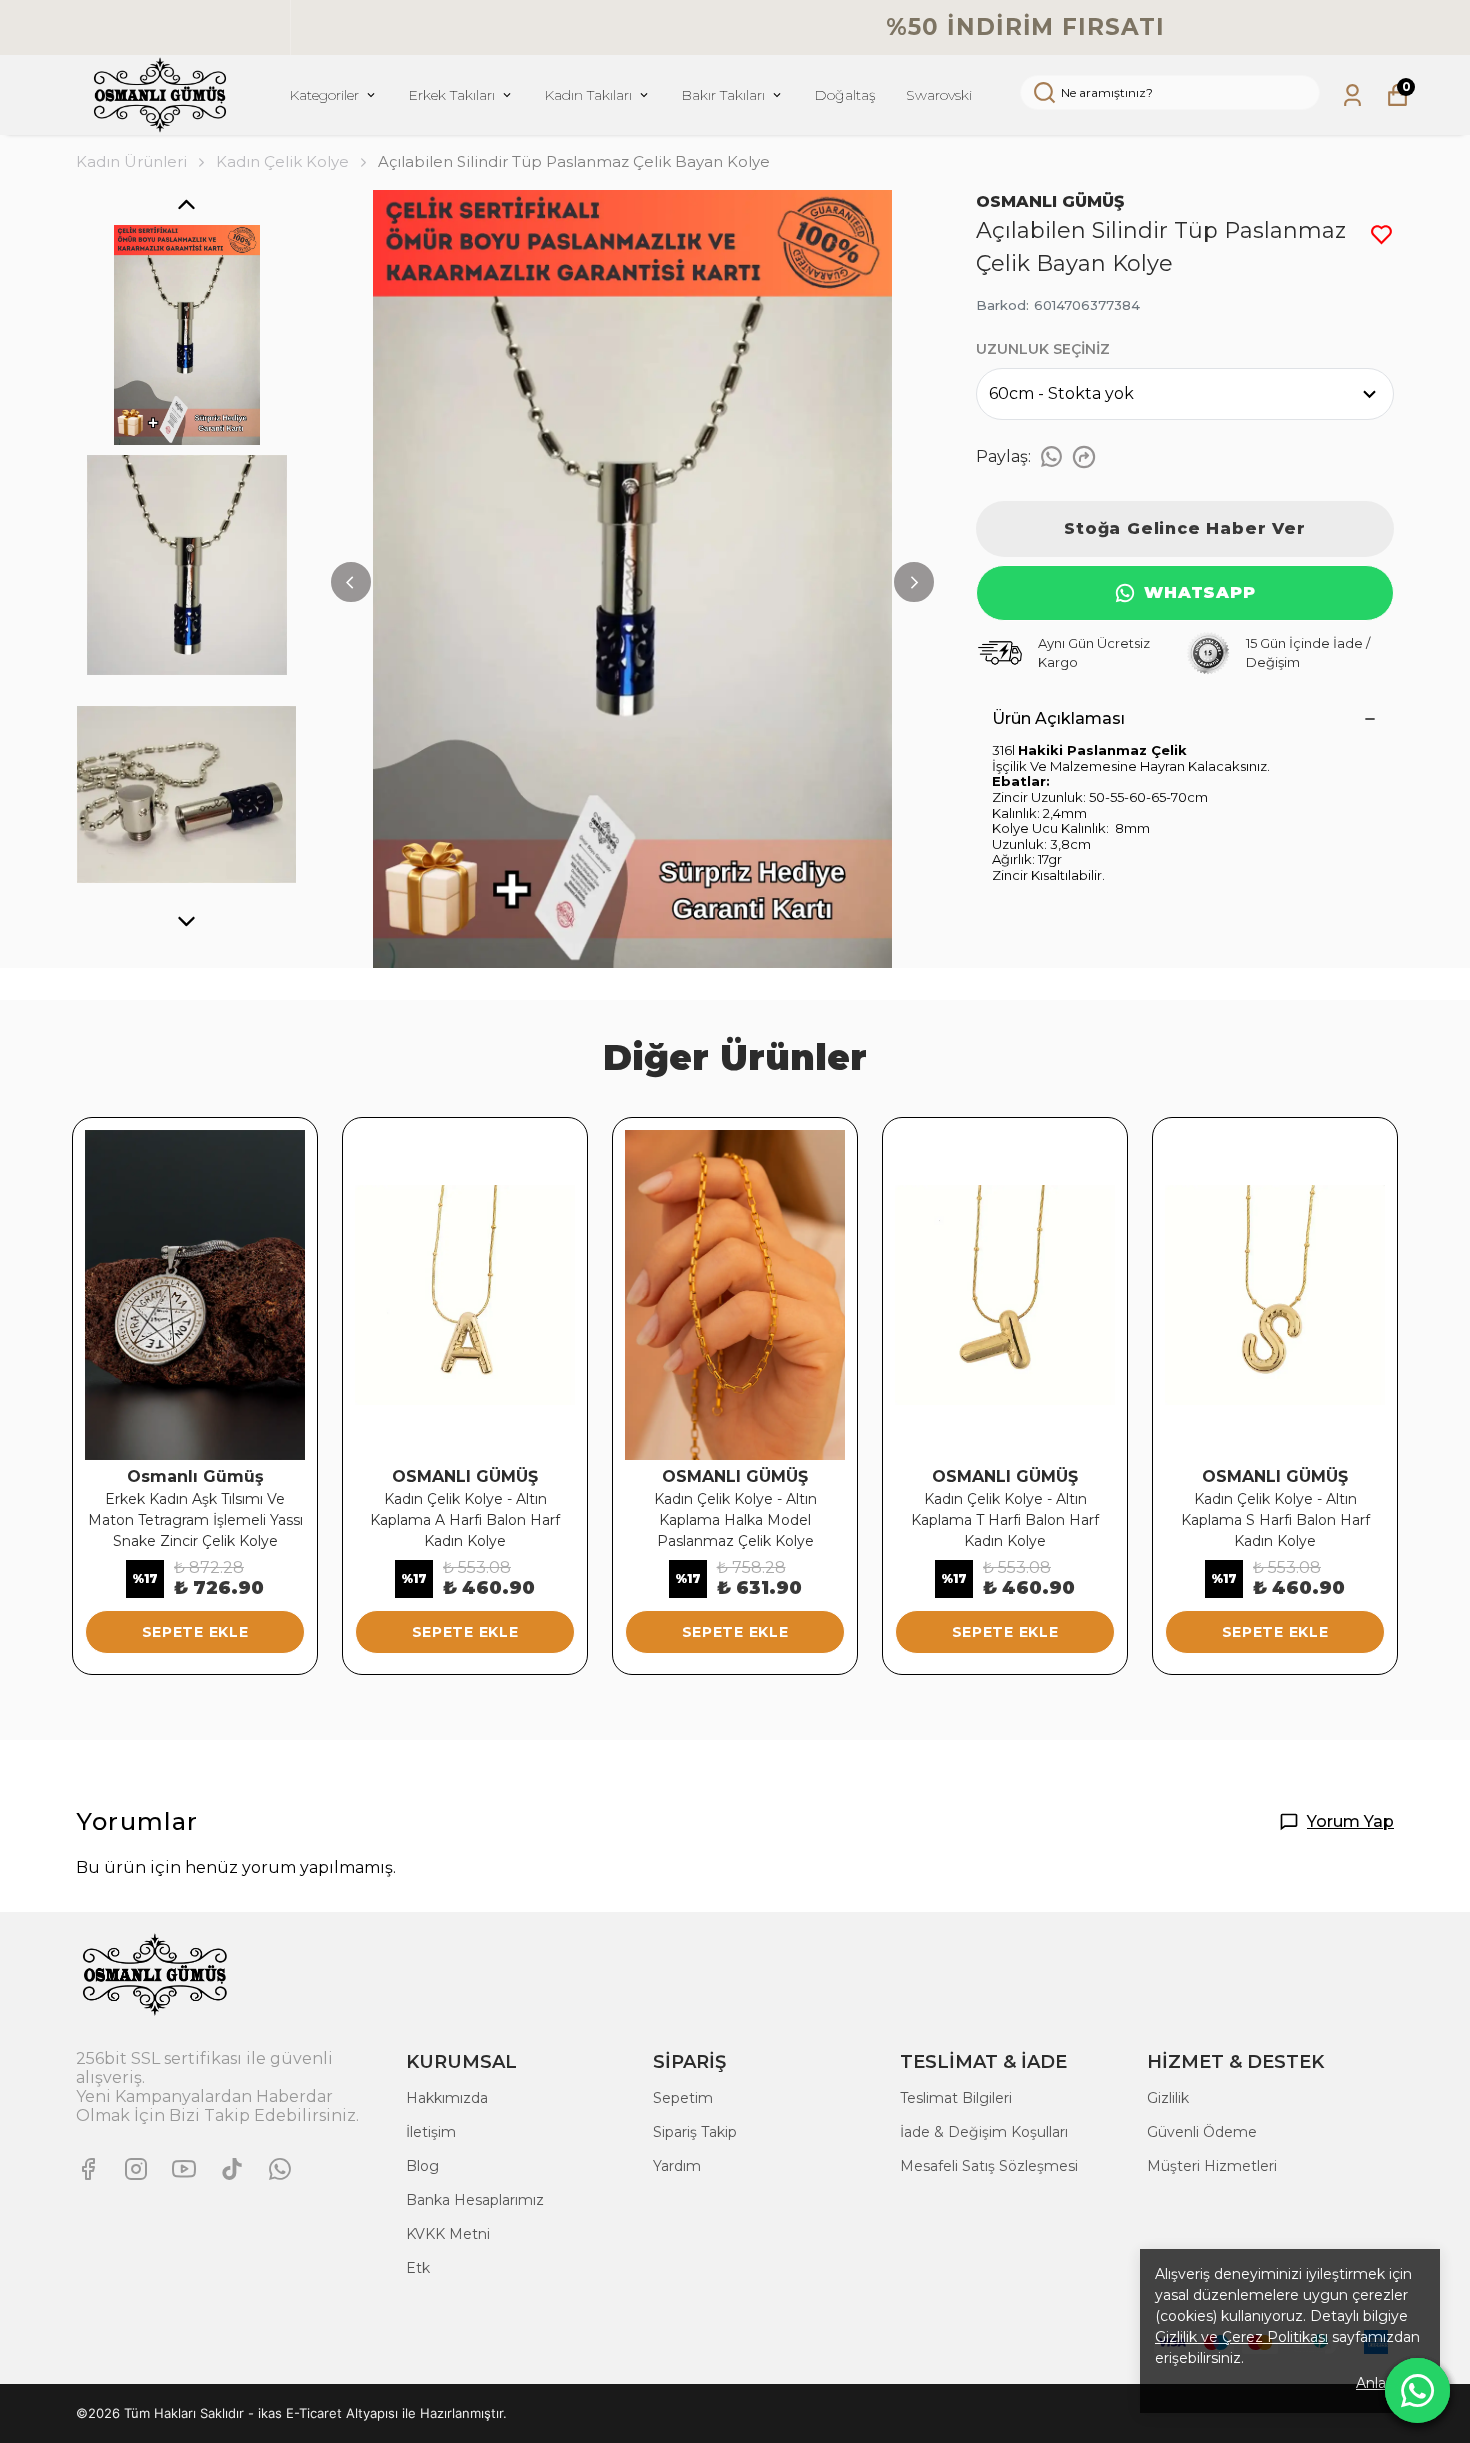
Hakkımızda (447, 2098)
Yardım (677, 2166)
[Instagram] (136, 2169)
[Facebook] (88, 2169)
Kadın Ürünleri (131, 161)
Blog (422, 2166)
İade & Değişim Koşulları (984, 2132)
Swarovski (939, 95)
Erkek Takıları (451, 95)
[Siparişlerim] (1352, 95)
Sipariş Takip (695, 2132)
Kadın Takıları (588, 95)
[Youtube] (184, 2169)
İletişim (431, 2132)
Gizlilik (1168, 2098)
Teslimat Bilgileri (956, 2098)
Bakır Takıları (723, 95)
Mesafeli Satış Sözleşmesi (989, 2166)
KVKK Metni (448, 2234)
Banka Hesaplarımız (475, 2200)
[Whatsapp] (280, 2169)
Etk (418, 2268)
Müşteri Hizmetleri (1212, 2166)
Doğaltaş (845, 95)
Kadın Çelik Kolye (282, 161)
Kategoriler (324, 95)
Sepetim (683, 2098)
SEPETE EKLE (195, 1632)
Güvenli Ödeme (1202, 2132)
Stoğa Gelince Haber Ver (1184, 528)
